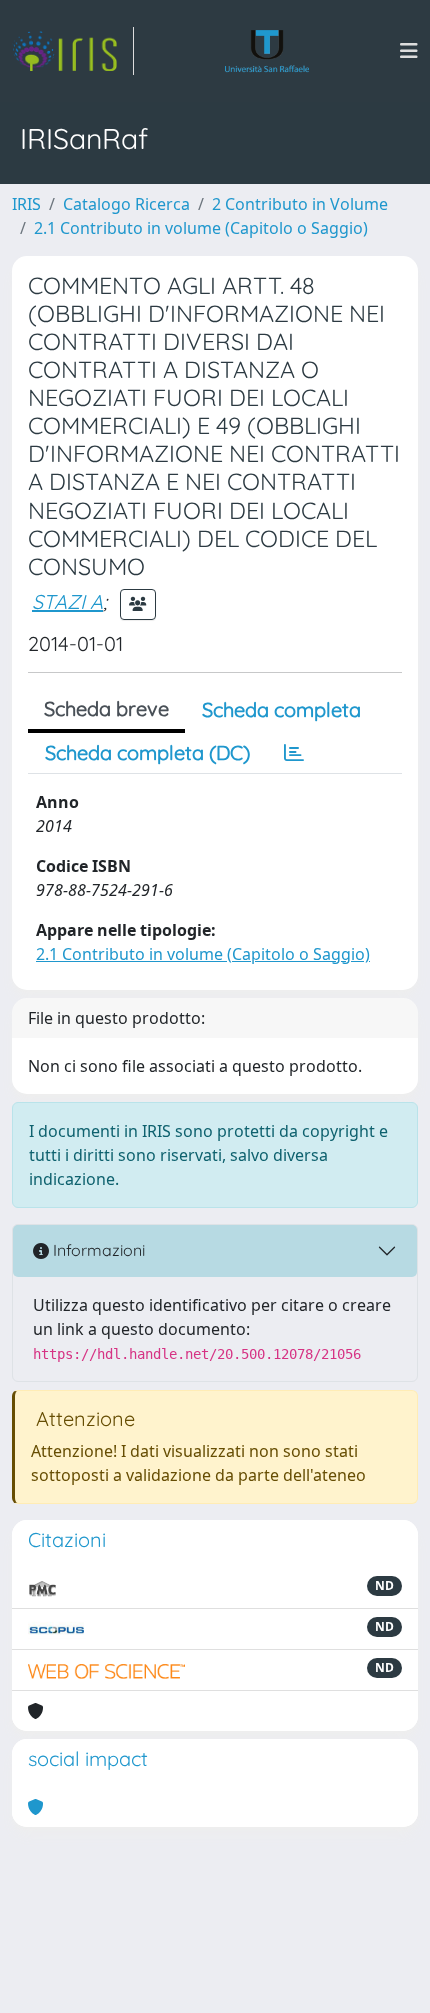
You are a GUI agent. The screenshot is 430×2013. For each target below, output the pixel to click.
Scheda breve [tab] (106, 708)
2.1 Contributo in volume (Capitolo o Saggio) (201, 228)
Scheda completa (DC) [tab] (147, 752)
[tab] (294, 753)
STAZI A (67, 601)
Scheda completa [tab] (281, 709)
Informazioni (97, 1250)
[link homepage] (73, 51)
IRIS (26, 204)
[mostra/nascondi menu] (409, 51)
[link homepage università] (267, 51)
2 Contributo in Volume (300, 204)
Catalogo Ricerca (126, 204)
